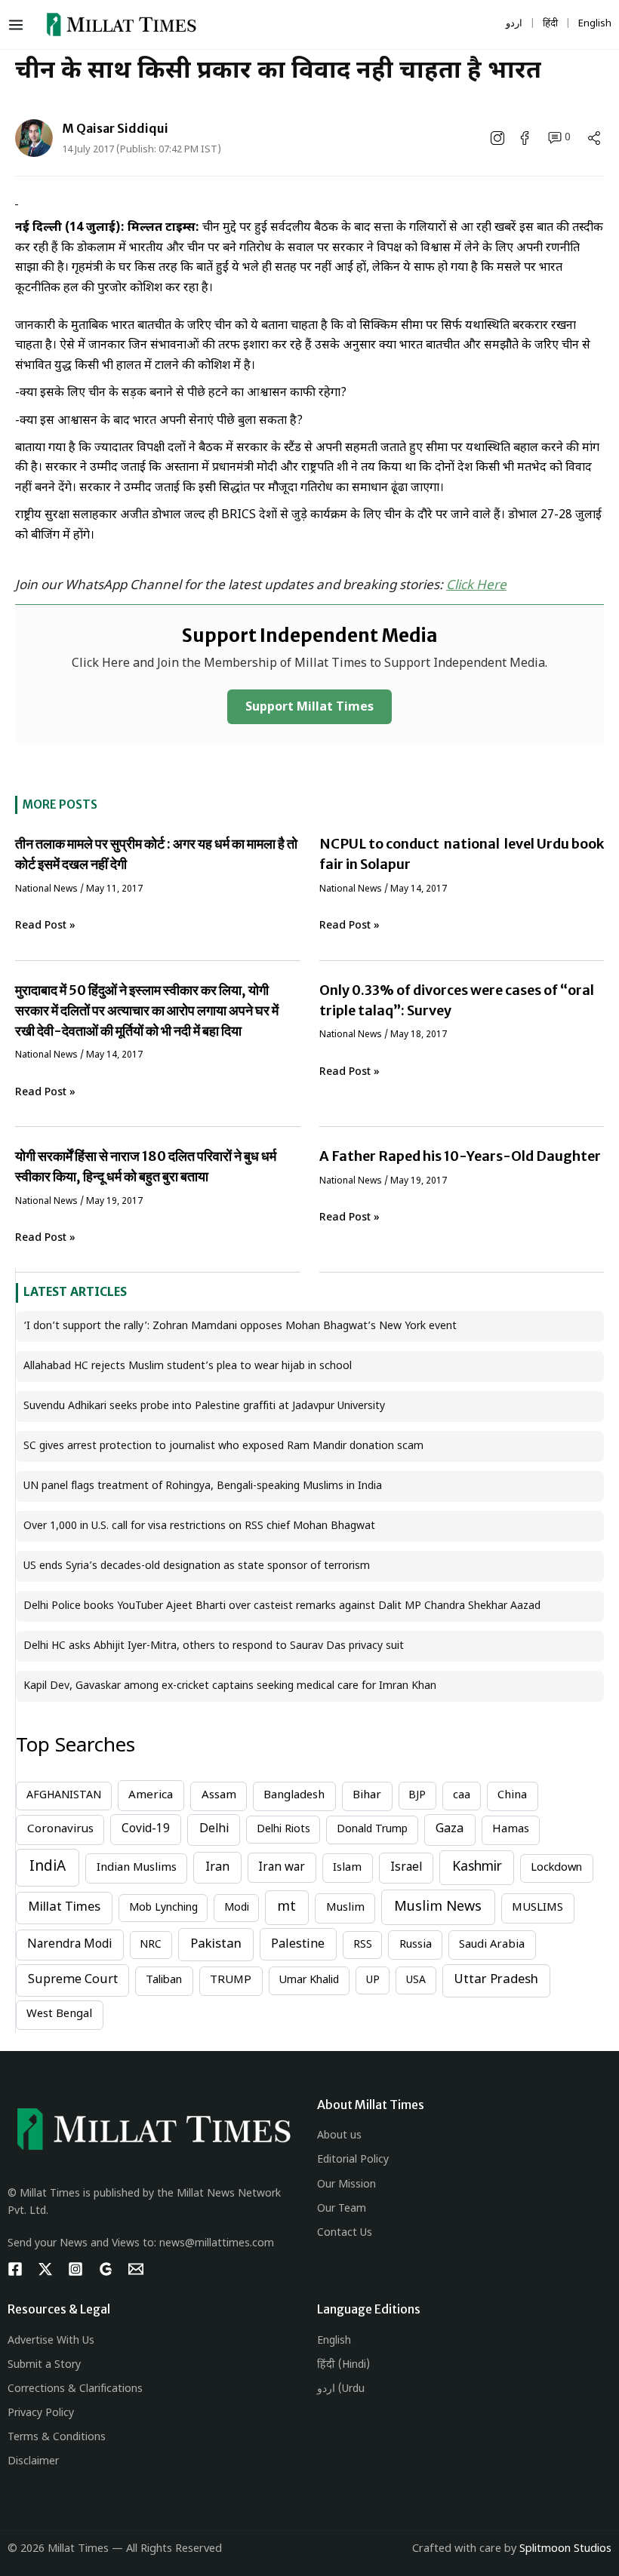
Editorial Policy (353, 2160)
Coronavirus (60, 1829)
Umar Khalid (309, 1980)
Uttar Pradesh (496, 1980)
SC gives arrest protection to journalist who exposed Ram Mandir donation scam (223, 1446)
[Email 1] (136, 2269)
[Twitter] (45, 2269)
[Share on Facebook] (526, 138)
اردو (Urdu (341, 2389)
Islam (347, 1868)
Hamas (511, 1830)
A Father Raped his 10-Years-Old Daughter (460, 1156)
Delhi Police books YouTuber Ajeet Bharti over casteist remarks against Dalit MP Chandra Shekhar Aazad (282, 1606)
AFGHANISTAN (64, 1796)
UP (373, 1980)
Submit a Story (44, 2365)
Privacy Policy (41, 2413)
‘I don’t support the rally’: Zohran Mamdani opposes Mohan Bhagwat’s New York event (240, 1326)
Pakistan (216, 1945)
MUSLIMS (537, 1908)
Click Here (476, 586)
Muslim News (438, 1907)
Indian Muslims (137, 1868)
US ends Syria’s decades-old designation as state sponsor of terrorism (197, 1566)
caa (462, 1796)
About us (339, 2136)
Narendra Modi (69, 1945)
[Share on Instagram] (499, 138)
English (334, 2341)
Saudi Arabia (492, 1945)
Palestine (298, 1945)
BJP (417, 1796)
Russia (416, 1945)
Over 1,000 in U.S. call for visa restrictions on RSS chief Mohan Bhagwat (199, 1526)
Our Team (342, 2209)
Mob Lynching (163, 1908)
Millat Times (64, 1908)
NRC (151, 1945)
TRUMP (231, 1980)
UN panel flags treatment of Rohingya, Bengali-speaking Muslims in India (203, 1486)
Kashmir (477, 1867)
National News (46, 889)
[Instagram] (75, 2269)
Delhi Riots (283, 1830)
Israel (406, 1868)
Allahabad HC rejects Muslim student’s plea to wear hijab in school (188, 1366)
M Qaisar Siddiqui (115, 128)
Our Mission (346, 2185)
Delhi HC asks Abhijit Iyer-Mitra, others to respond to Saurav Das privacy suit (214, 1646)
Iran (217, 1868)
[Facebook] (15, 2269)
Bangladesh (294, 1796)
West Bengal (59, 2014)
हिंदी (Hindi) (343, 2365)
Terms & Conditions (57, 2438)
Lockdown (556, 1868)
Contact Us (345, 2233)
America (151, 1795)
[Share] (594, 138)
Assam (219, 1796)
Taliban (164, 1980)
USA (416, 1980)
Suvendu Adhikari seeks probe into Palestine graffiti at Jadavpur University (204, 1406)
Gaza (450, 1830)
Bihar (367, 1796)
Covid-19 (146, 1829)
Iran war (282, 1868)
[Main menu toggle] (19, 25)
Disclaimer (33, 2462)
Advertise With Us (51, 2341)
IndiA (48, 1867)
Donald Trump (372, 1830)
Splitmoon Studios (565, 2549)
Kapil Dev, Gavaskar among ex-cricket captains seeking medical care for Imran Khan (230, 1686)
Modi (237, 1908)
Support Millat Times (309, 708)
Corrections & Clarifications (75, 2389)
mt (287, 1907)
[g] (106, 2269)
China (512, 1796)
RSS (363, 1945)
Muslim (345, 1908)
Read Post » (45, 926)
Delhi (214, 1829)
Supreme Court (73, 1980)
